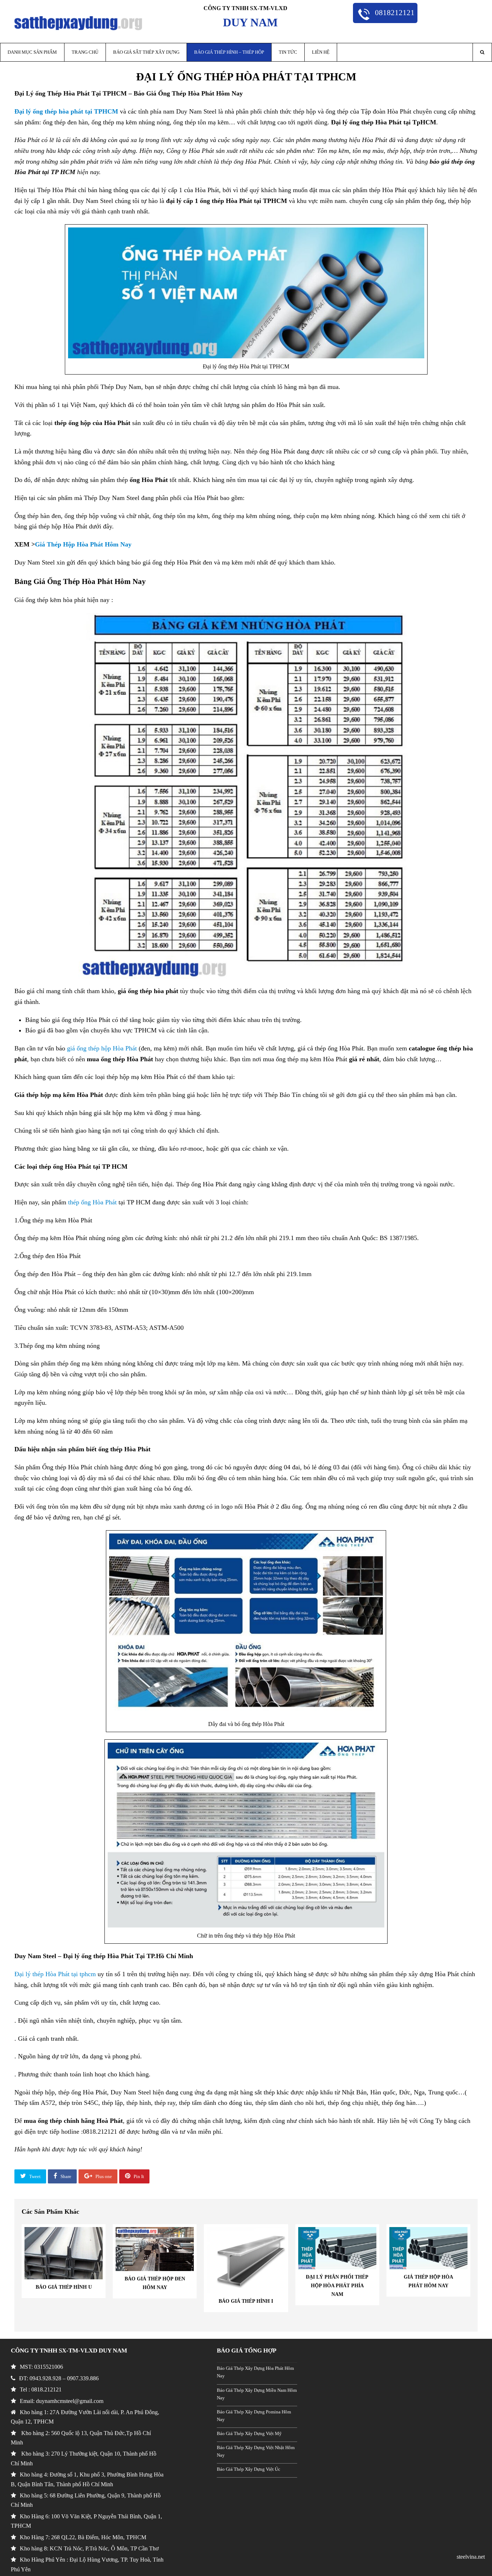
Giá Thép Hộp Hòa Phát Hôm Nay (84, 544)
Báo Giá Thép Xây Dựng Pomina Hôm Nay (254, 2416)
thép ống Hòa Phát (92, 1202)
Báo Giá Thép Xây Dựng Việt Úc (249, 2469)
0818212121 (394, 12)
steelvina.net (471, 2557)
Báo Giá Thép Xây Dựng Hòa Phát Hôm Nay (255, 2372)
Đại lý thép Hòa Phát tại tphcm (55, 1974)
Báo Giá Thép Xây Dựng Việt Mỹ (249, 2434)
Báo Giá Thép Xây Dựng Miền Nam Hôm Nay (257, 2394)
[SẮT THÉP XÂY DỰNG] (78, 23)
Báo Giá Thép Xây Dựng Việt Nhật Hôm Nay (256, 2451)
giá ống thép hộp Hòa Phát (102, 1048)
